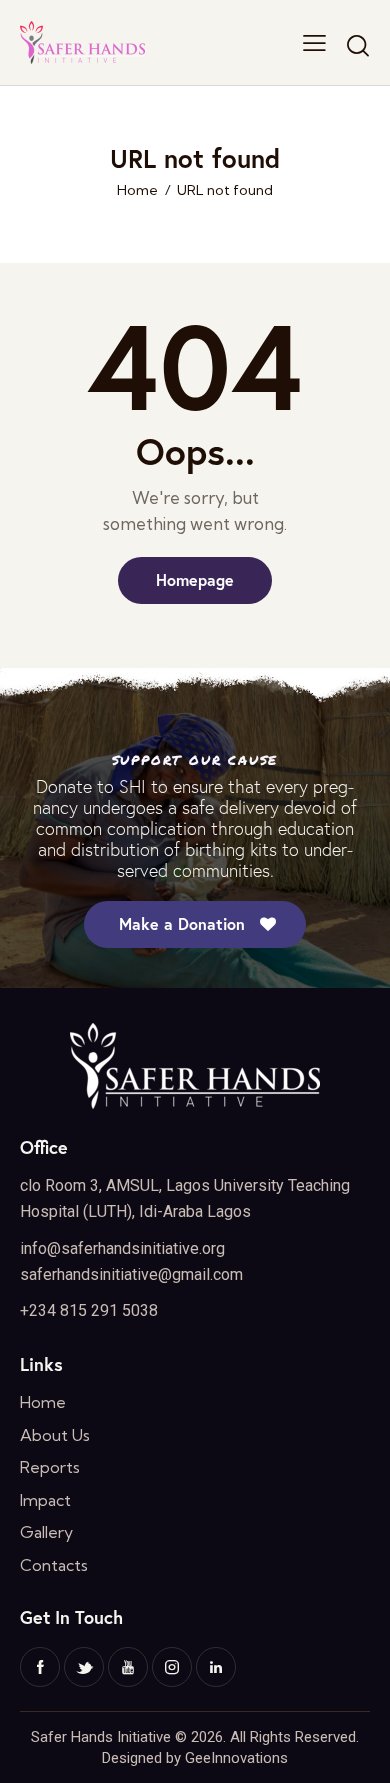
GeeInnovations (236, 1758)
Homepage (195, 579)
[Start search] (357, 45)
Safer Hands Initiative (101, 1737)
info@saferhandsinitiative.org (122, 1248)
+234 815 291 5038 (89, 1310)
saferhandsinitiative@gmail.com (131, 1274)
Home (137, 190)
